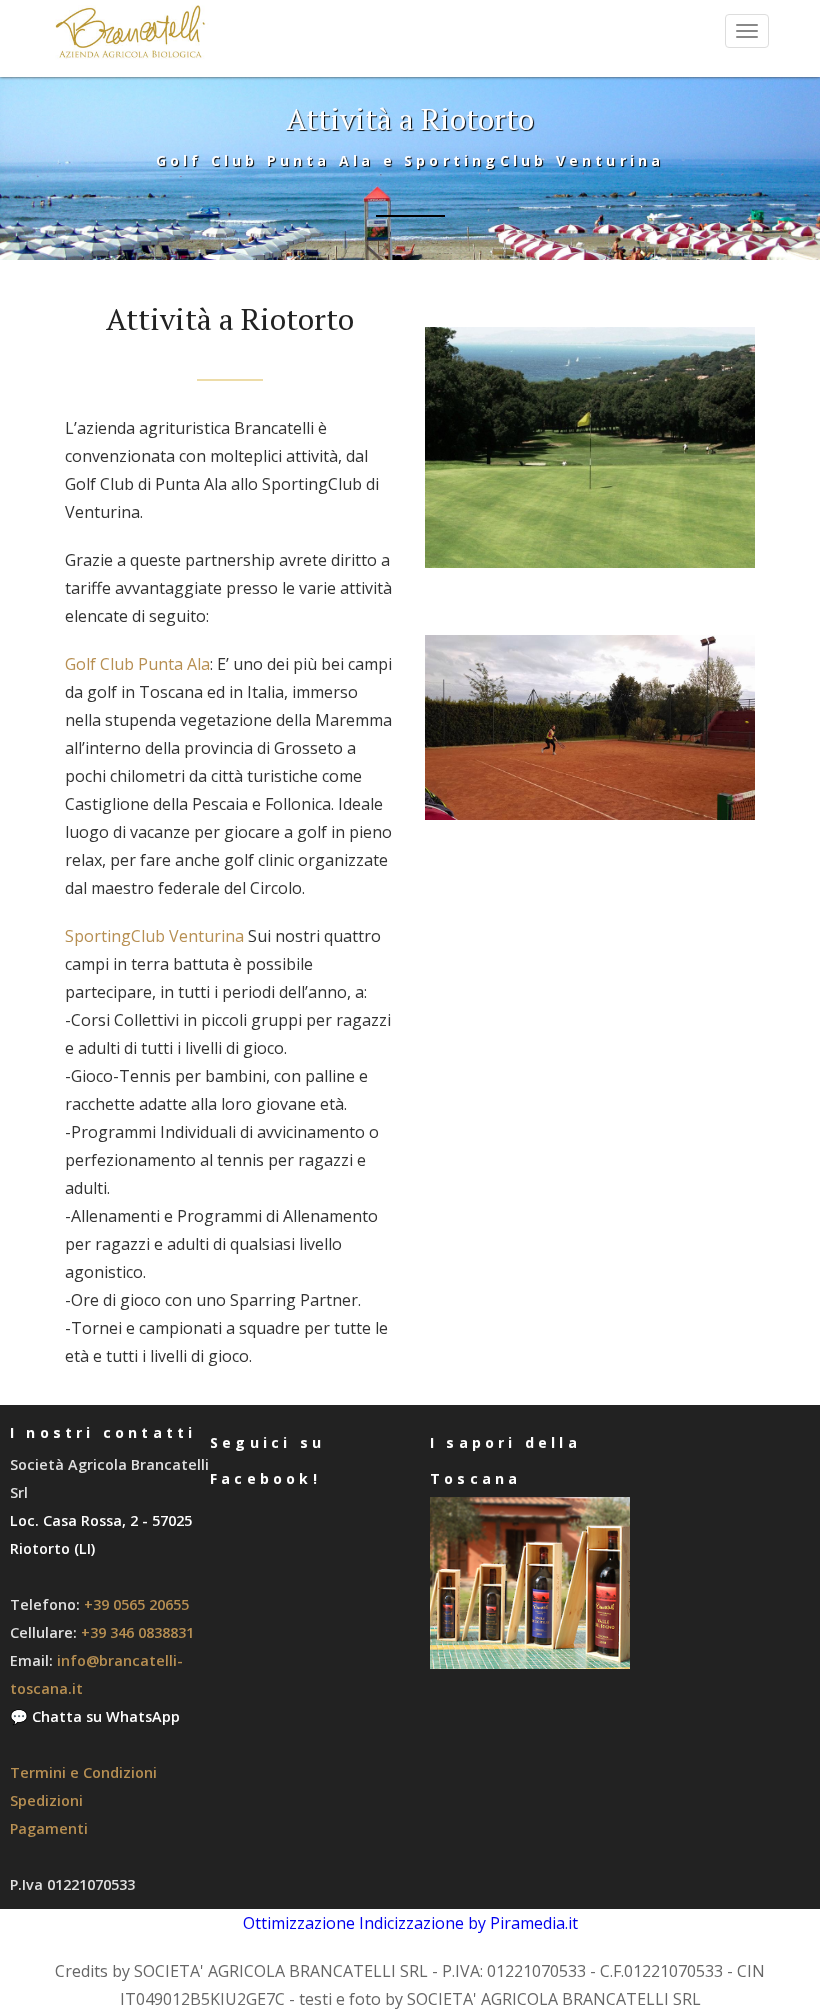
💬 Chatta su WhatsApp (95, 1716)
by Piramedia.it (523, 1923)
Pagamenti (49, 1828)
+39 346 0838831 (137, 1632)
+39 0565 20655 (136, 1604)
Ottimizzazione (299, 1923)
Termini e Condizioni (83, 1772)
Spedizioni (46, 1800)
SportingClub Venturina (154, 936)
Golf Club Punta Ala (137, 664)
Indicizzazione (411, 1923)
